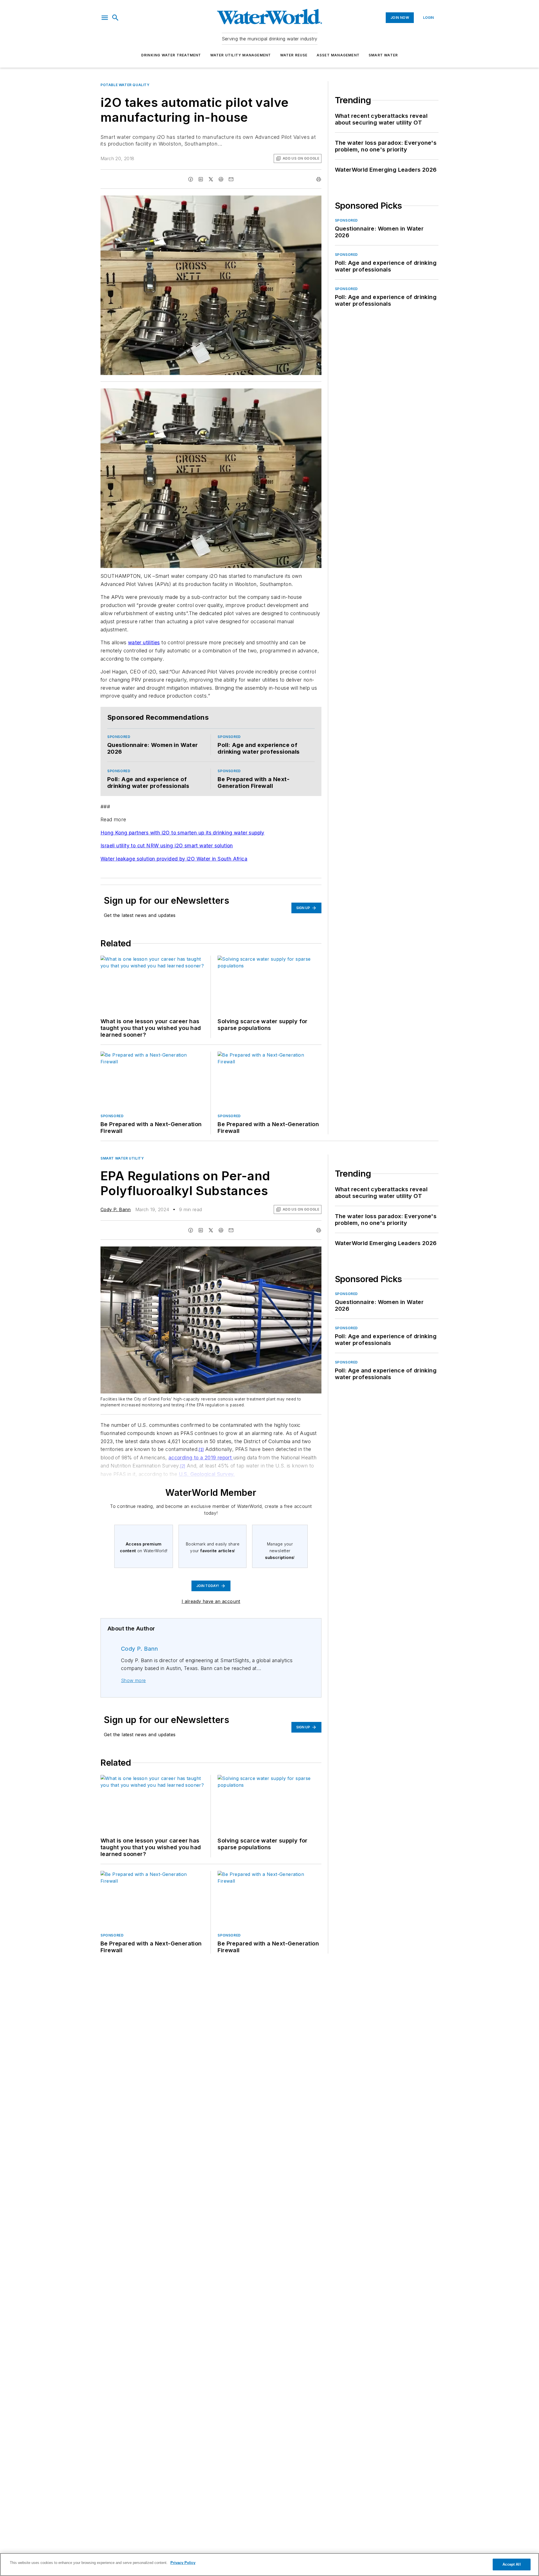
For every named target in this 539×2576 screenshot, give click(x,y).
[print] (319, 179)
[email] (231, 179)
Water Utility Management (241, 55)
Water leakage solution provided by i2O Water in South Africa (174, 859)
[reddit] (221, 179)
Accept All (511, 2564)
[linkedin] (201, 179)
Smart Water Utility (122, 1158)
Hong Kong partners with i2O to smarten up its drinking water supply (182, 833)
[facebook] (191, 179)
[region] (269, 2565)
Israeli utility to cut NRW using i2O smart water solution (167, 846)
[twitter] (211, 179)
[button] (105, 18)
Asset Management (338, 55)
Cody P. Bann (116, 1209)
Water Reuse (294, 55)
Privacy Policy (183, 2563)
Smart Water (383, 55)
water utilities (144, 642)
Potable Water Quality (125, 85)
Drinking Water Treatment (171, 55)
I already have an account (211, 1601)
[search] (115, 18)
